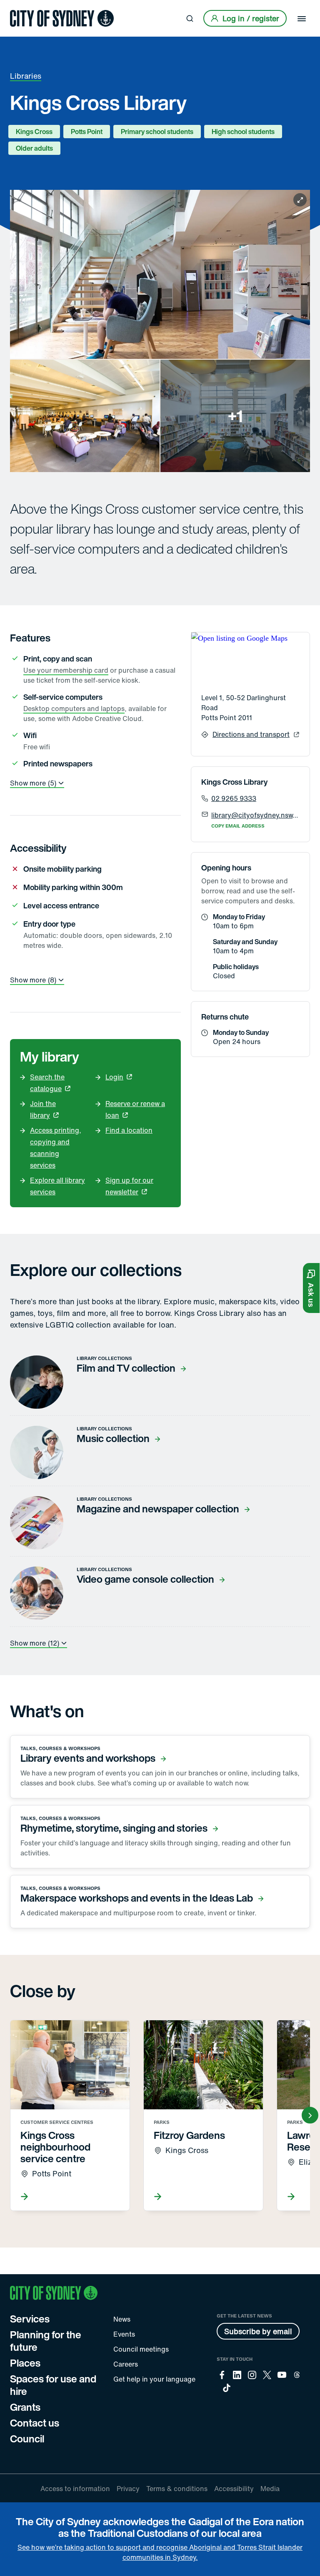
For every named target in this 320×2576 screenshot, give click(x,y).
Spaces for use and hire (53, 2385)
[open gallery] (160, 331)
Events (124, 2334)
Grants (25, 2407)
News (122, 2319)
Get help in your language (154, 2379)
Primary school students (157, 132)
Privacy (128, 2489)
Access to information (75, 2489)
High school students (243, 132)
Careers (126, 2364)
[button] (311, 1288)
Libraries (26, 76)
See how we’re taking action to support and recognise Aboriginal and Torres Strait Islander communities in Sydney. (160, 2552)
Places (25, 2363)
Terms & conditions (177, 2489)
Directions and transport (251, 734)
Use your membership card (66, 670)
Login (114, 1077)
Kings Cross (34, 132)
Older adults (34, 148)
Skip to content (21, 7)
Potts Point (87, 132)
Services (30, 2319)
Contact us (35, 2423)
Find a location (129, 1130)
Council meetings (141, 2349)
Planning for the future (46, 2341)
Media (270, 2489)
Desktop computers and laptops (74, 709)
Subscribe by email (258, 2331)
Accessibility (234, 2489)
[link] (62, 18)
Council (27, 2439)
